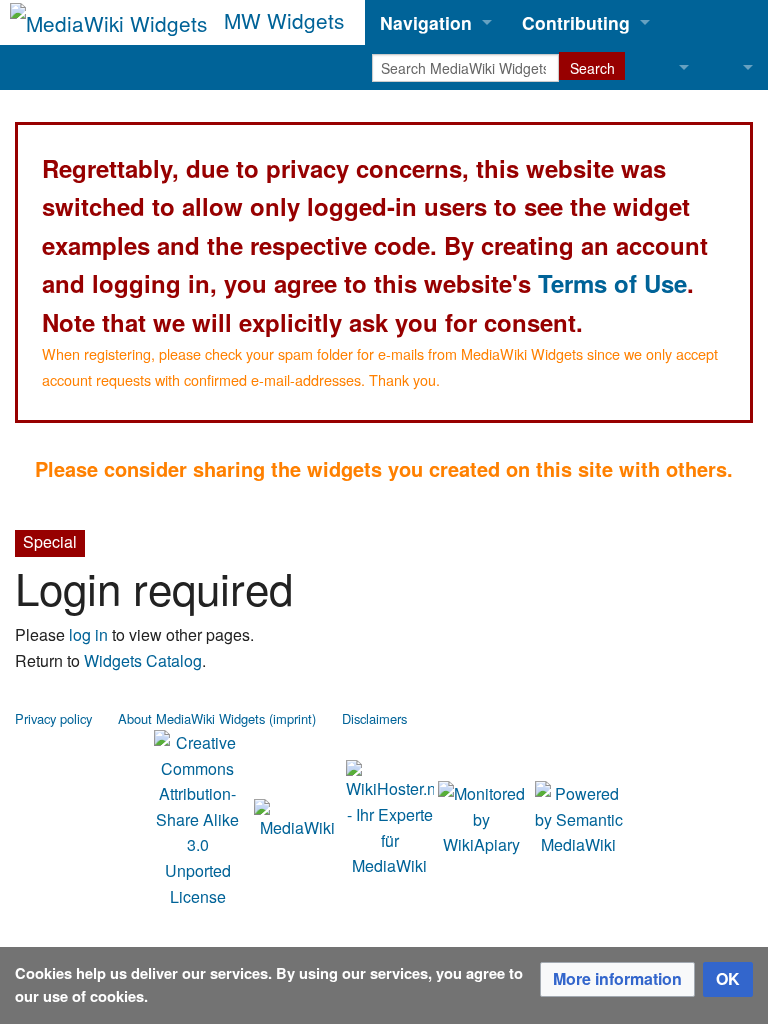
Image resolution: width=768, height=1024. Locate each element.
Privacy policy (53, 718)
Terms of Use (612, 283)
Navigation (426, 22)
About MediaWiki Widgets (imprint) (217, 718)
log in (88, 634)
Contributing (576, 22)
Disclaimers (374, 718)
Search (592, 68)
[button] (617, 979)
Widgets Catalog (143, 660)
